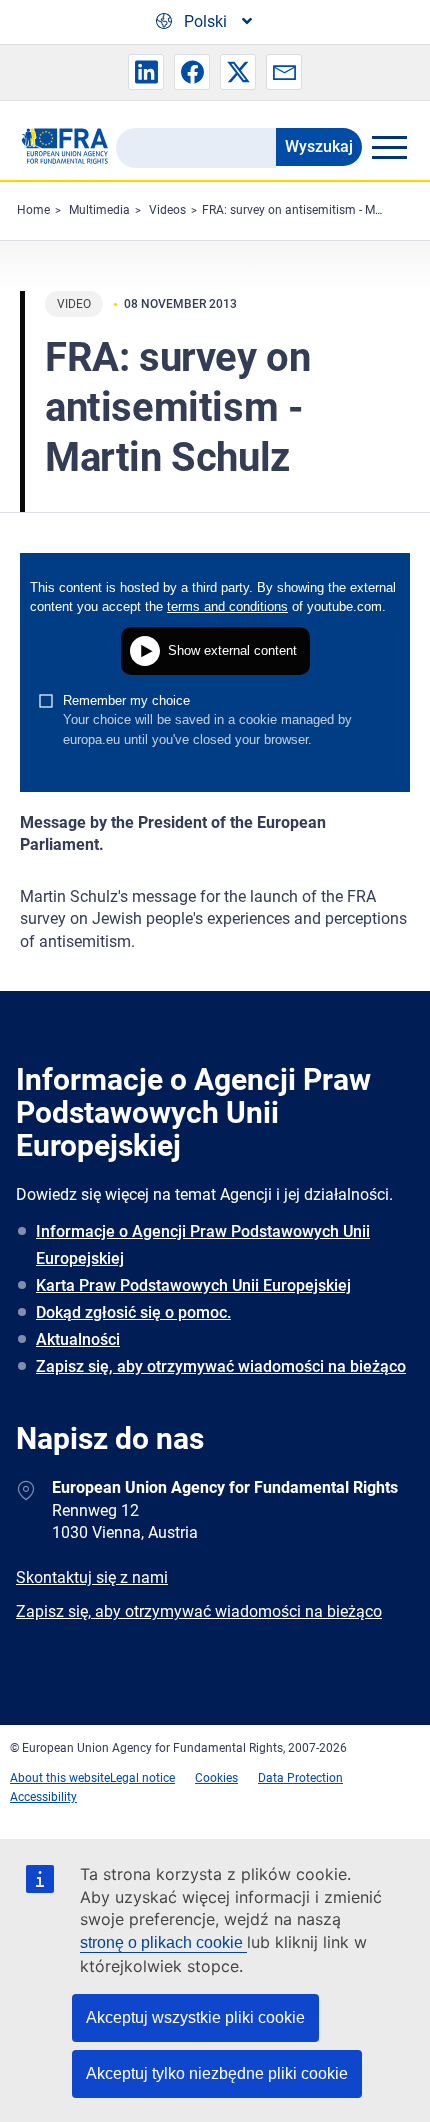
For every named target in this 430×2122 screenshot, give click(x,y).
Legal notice (142, 1778)
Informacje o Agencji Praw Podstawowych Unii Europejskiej (203, 1245)
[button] (146, 72)
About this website (60, 1778)
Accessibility (43, 1797)
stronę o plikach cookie (163, 1942)
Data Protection (300, 1778)
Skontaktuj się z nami (92, 1577)
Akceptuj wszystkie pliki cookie (195, 2017)
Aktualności (78, 1339)
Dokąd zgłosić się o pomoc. (133, 1312)
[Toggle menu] (389, 147)
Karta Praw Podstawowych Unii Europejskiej (193, 1285)
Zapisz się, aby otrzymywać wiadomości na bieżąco (221, 1366)
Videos (167, 210)
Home (33, 210)
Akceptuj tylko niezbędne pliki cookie (217, 2073)
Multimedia (99, 210)
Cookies (216, 1778)
